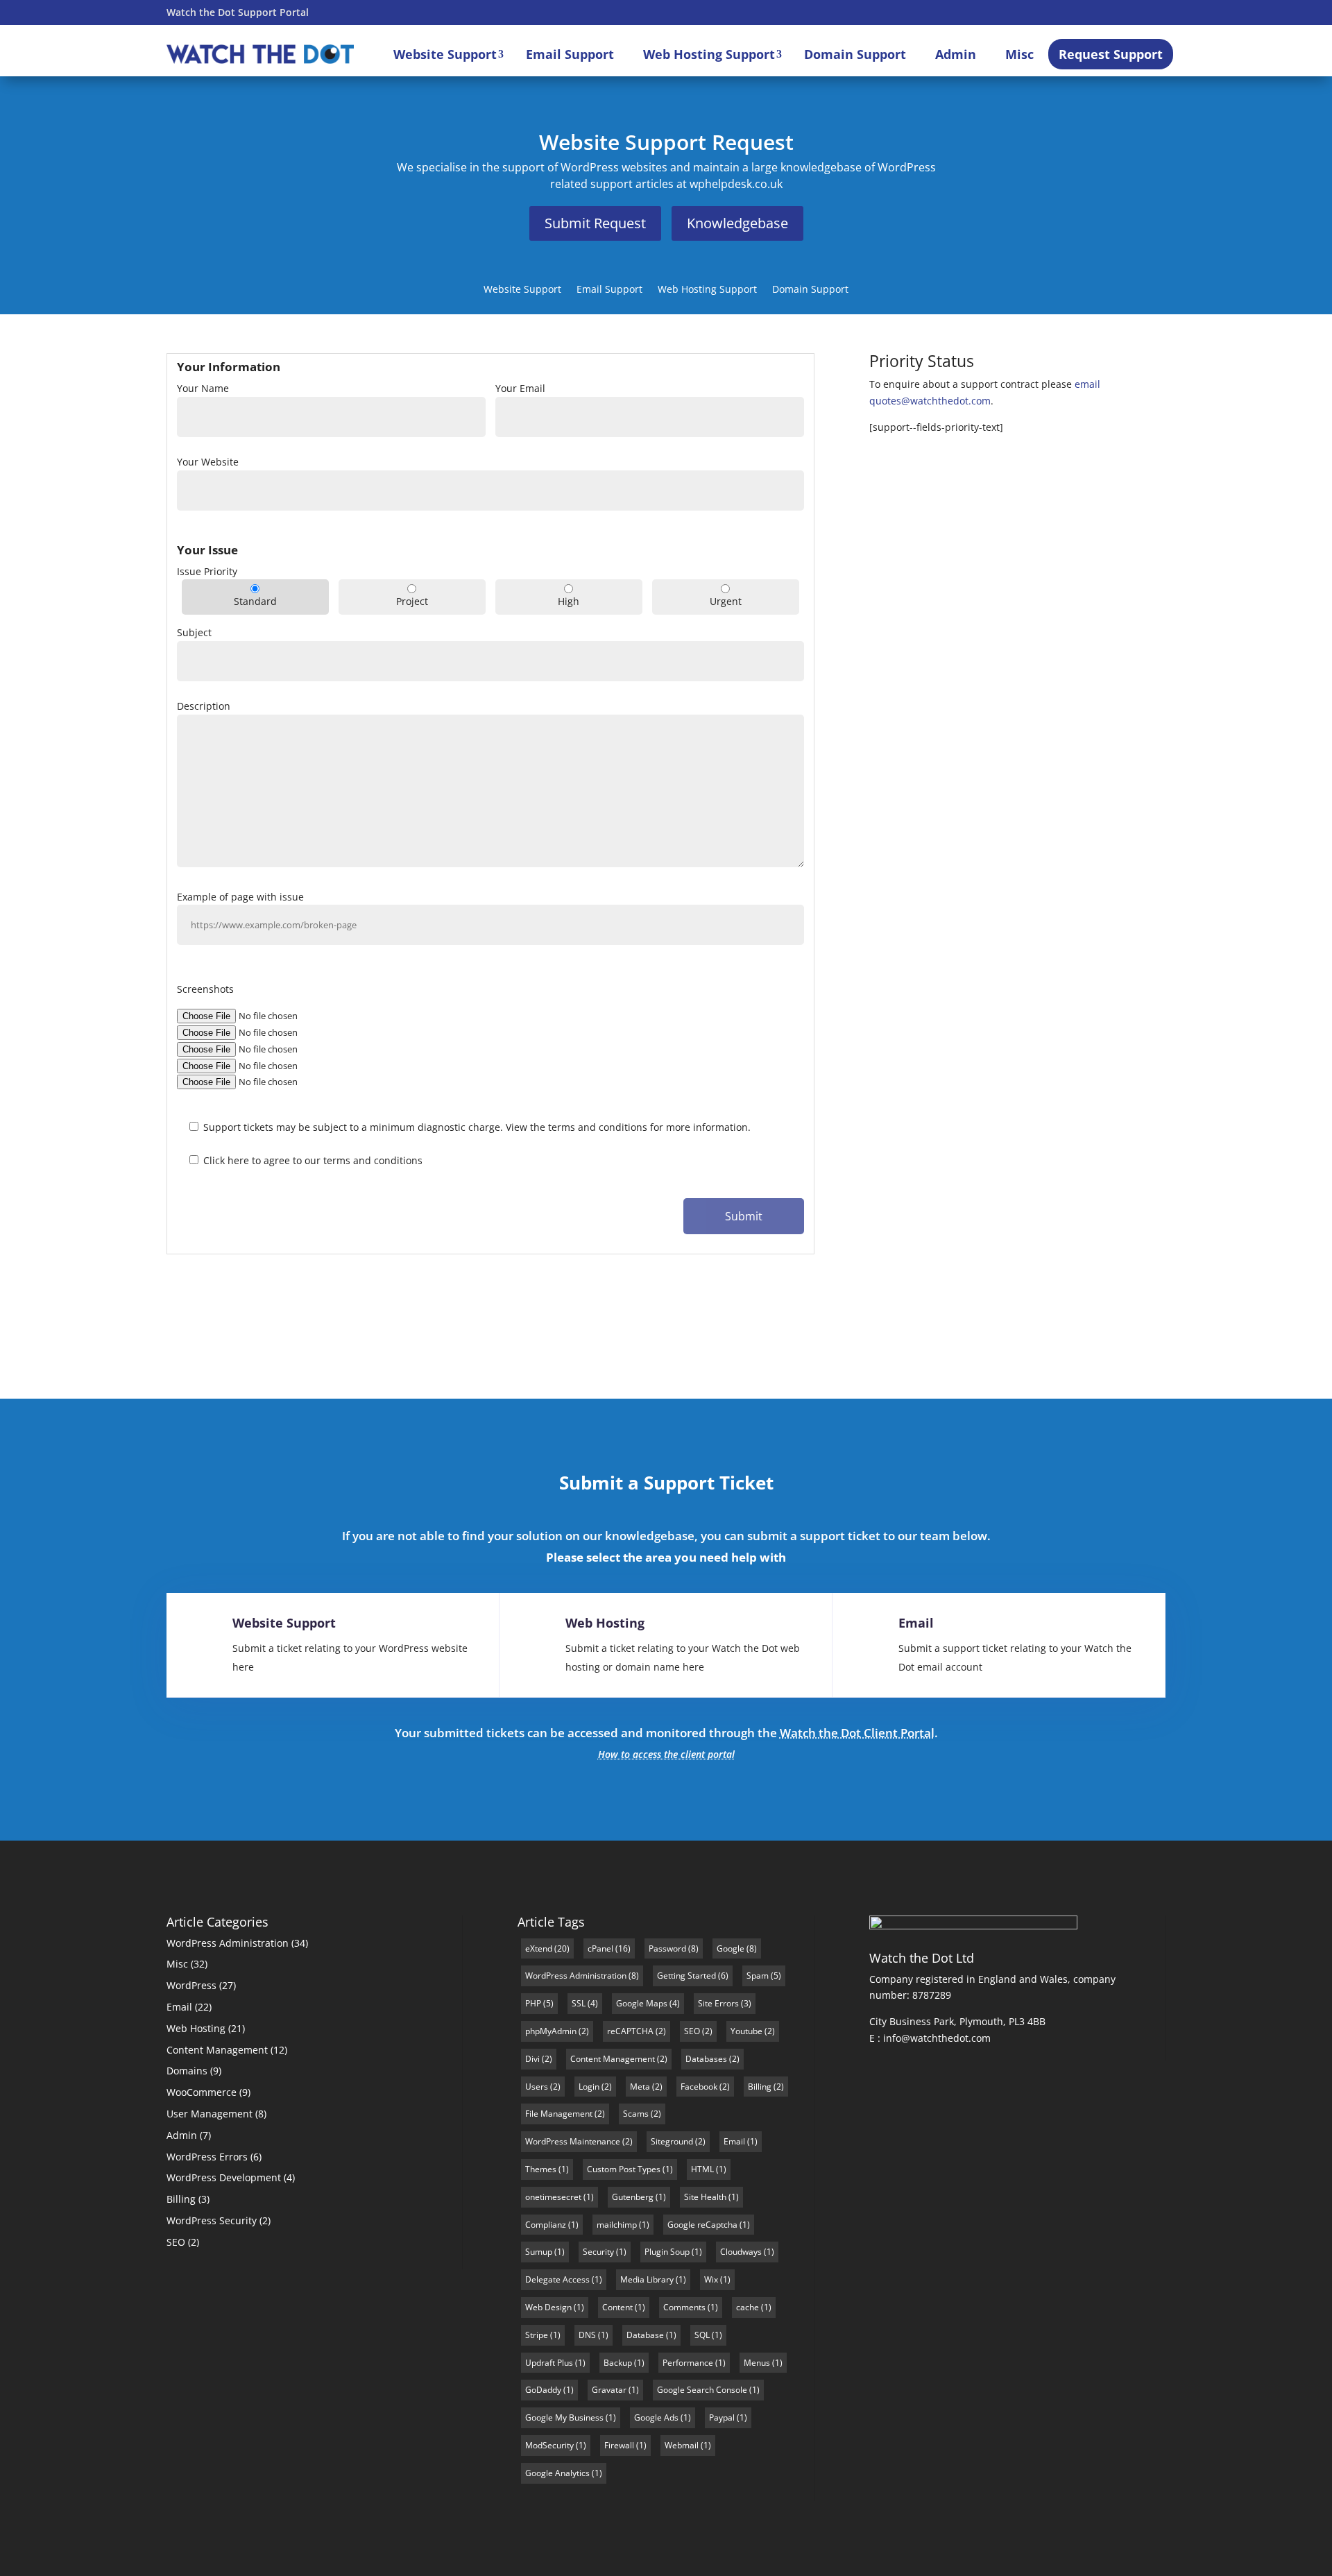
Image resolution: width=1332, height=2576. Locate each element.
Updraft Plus (549, 2363)
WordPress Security (212, 2220)
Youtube (746, 2031)
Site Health (705, 2197)
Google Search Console (702, 2390)
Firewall (619, 2445)
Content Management (217, 2050)
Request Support (1111, 54)
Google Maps (642, 2003)
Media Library (647, 2279)
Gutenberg (633, 2197)
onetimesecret (553, 2197)
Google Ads (656, 2417)
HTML (702, 2169)
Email (916, 1623)
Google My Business (564, 2417)
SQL (702, 2335)
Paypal (722, 2417)
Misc (1019, 54)
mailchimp (617, 2225)
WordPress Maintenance (573, 2141)
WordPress (191, 1985)
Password (667, 1948)
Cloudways (741, 2252)
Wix (711, 2279)
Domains (187, 2071)
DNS (587, 2335)
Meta (640, 2087)
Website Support (445, 54)
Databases (706, 2059)
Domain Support (855, 54)
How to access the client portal (666, 1754)
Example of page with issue (240, 897)
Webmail (682, 2445)
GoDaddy (543, 2390)
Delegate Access (557, 2279)
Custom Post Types (624, 2169)
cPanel (600, 1948)
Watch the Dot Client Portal (857, 1733)
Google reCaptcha (702, 2225)
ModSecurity (549, 2445)
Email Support (570, 54)
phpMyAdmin (551, 2031)
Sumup (539, 2252)
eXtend (539, 1948)
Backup (618, 2363)
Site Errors (718, 2003)
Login (589, 2087)
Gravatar (609, 2390)
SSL (579, 2003)
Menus (757, 2363)
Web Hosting (605, 1623)
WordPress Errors (207, 2157)
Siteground (672, 2141)
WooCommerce (202, 2092)
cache (748, 2307)
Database (645, 2335)
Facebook (699, 2087)
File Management (559, 2114)
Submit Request (595, 223)
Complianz (546, 2225)
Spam (758, 1976)
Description (204, 706)
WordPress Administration (228, 1943)
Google (731, 1948)
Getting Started (686, 1976)
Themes (541, 2169)
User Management (210, 2114)
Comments (684, 2307)
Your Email (520, 388)
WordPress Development (224, 2177)
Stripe (537, 2335)
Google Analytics (557, 2473)
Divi (532, 2059)
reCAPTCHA (630, 2031)
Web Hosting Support (709, 54)
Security (598, 2252)
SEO (176, 2242)
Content (617, 2307)
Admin (956, 54)
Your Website (208, 462)
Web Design (548, 2307)
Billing (181, 2199)
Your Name (203, 388)
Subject (194, 632)
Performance (688, 2363)
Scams (636, 2114)
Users (537, 2087)
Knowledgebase (737, 223)
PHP (533, 2003)
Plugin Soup (667, 2252)
